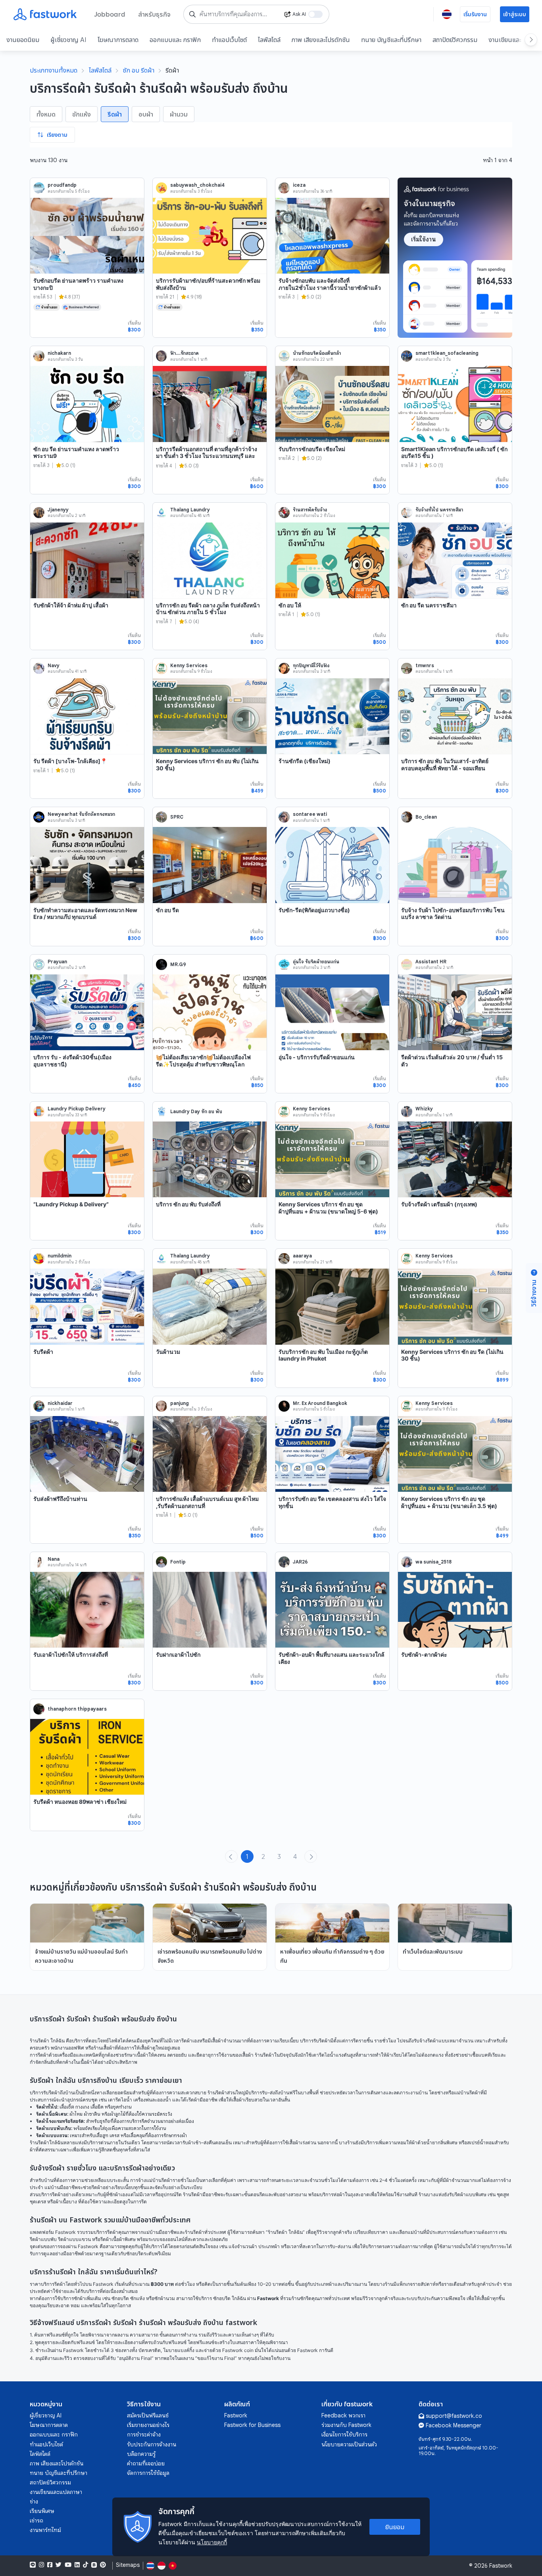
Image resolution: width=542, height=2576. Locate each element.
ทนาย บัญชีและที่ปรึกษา (391, 40)
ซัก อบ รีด (167, 910)
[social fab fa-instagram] (41, 2565)
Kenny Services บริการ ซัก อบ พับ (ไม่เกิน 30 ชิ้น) (207, 765)
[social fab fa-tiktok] (86, 2565)
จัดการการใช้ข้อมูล (148, 2473)
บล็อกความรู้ (141, 2454)
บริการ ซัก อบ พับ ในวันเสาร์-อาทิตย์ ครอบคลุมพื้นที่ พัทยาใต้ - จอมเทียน (445, 765)
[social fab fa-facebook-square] (50, 2565)
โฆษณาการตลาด (118, 40)
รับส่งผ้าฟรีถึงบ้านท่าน (60, 1499)
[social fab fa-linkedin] (77, 2565)
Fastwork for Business (252, 2425)
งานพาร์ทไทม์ (45, 2530)
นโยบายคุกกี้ (212, 2542)
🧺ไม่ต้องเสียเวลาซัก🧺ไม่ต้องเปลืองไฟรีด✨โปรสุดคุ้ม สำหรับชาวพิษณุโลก (203, 1061)
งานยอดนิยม (23, 40)
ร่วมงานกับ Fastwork (346, 2425)
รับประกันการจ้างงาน (152, 2444)
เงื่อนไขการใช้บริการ (344, 2434)
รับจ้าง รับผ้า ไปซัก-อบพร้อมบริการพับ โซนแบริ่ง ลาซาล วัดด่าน (453, 914)
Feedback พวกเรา (343, 2415)
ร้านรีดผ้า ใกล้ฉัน (47, 2041)
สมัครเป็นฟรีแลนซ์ (148, 2415)
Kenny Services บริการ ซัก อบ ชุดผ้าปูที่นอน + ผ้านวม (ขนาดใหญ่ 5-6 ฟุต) (328, 1208)
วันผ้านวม (168, 1352)
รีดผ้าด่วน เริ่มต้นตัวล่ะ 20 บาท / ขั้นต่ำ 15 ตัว (452, 1061)
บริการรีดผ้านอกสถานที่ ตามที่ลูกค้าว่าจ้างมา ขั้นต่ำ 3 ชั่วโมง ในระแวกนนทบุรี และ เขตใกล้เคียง (207, 456)
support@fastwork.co (454, 2416)
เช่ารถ (37, 2520)
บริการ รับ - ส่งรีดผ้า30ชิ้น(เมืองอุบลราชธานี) (72, 1061)
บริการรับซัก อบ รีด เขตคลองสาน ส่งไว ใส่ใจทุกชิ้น (332, 1502)
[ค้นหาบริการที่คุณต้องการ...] (192, 14)
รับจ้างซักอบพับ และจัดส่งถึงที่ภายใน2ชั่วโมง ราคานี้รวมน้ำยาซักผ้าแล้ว (330, 284)
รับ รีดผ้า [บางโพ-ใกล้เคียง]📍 (70, 761)
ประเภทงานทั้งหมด (54, 70)
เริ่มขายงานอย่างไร (148, 2425)
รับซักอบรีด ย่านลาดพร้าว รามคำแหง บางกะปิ (78, 284)
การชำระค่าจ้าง (144, 2434)
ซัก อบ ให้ (290, 605)
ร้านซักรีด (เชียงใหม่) (305, 761)
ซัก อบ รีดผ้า (139, 70)
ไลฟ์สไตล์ (269, 40)
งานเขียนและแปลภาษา (56, 2492)
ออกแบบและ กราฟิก (175, 40)
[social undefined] (94, 2565)
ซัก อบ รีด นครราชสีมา (429, 605)
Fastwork (236, 2415)
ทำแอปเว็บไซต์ (229, 40)
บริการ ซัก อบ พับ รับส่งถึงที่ (188, 1204)
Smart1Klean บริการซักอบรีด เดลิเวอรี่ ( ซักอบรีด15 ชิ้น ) (454, 453)
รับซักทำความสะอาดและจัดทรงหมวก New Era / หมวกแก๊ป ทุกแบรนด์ (85, 914)
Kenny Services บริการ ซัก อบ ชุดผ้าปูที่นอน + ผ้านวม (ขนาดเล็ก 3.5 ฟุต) (449, 1502)
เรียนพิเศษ (42, 2511)
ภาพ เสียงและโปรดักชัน (321, 40)
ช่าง (34, 2501)
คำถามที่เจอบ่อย (146, 2463)
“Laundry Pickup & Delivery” (71, 1204)
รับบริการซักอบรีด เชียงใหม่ (312, 449)
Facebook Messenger (454, 2425)
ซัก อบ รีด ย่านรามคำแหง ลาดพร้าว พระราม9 (76, 453)
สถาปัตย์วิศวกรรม (455, 40)
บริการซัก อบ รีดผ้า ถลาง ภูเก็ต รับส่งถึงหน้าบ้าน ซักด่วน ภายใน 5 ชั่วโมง (208, 609)
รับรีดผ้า (43, 1352)
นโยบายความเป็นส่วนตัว (349, 2444)
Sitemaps (128, 2565)
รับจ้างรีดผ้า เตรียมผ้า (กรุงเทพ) (439, 1204)
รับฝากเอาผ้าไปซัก (178, 1654)
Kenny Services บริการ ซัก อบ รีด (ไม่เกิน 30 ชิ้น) (452, 1355)
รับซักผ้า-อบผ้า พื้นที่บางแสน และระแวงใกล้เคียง (332, 1658)
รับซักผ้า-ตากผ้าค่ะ (424, 1654)
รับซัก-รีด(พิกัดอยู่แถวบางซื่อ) (314, 910)
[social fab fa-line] (33, 2565)
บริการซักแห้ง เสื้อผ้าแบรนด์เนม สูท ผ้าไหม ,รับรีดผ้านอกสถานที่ (207, 1502)
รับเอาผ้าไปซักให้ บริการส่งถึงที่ (71, 1654)
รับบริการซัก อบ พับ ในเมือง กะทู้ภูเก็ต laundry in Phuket (323, 1355)
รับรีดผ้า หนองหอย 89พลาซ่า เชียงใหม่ (80, 1802)
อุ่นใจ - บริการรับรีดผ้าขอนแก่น (317, 1057)
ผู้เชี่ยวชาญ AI (68, 40)
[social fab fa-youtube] (68, 2565)
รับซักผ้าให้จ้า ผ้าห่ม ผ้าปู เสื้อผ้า (71, 605)
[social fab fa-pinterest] (103, 2565)
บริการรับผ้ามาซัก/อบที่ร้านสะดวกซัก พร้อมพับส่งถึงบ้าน (208, 284)
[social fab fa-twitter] (59, 2565)
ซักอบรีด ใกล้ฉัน (230, 2298)
